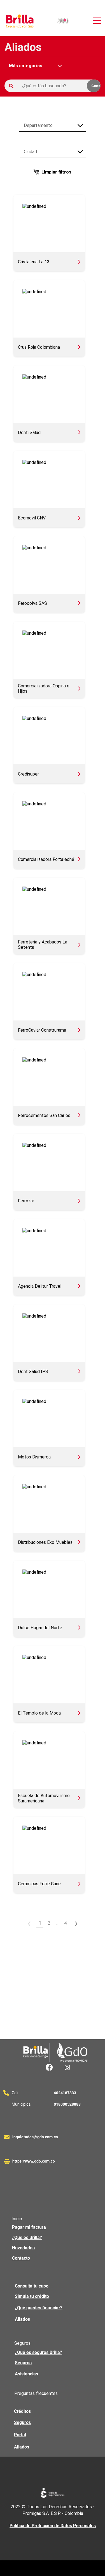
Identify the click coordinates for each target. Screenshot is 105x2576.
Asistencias (26, 2374)
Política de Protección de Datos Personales (53, 2526)
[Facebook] (49, 2067)
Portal (20, 2435)
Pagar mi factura (29, 2227)
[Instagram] (67, 2067)
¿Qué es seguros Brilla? (39, 2352)
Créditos (22, 2411)
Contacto (21, 2258)
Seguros (23, 2363)
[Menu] (97, 21)
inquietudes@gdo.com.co (35, 2137)
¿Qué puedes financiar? (39, 2308)
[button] (63, 21)
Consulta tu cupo (32, 2286)
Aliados (22, 2319)
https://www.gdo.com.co (34, 2161)
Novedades (23, 2248)
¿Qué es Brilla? (27, 2237)
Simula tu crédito (32, 2296)
